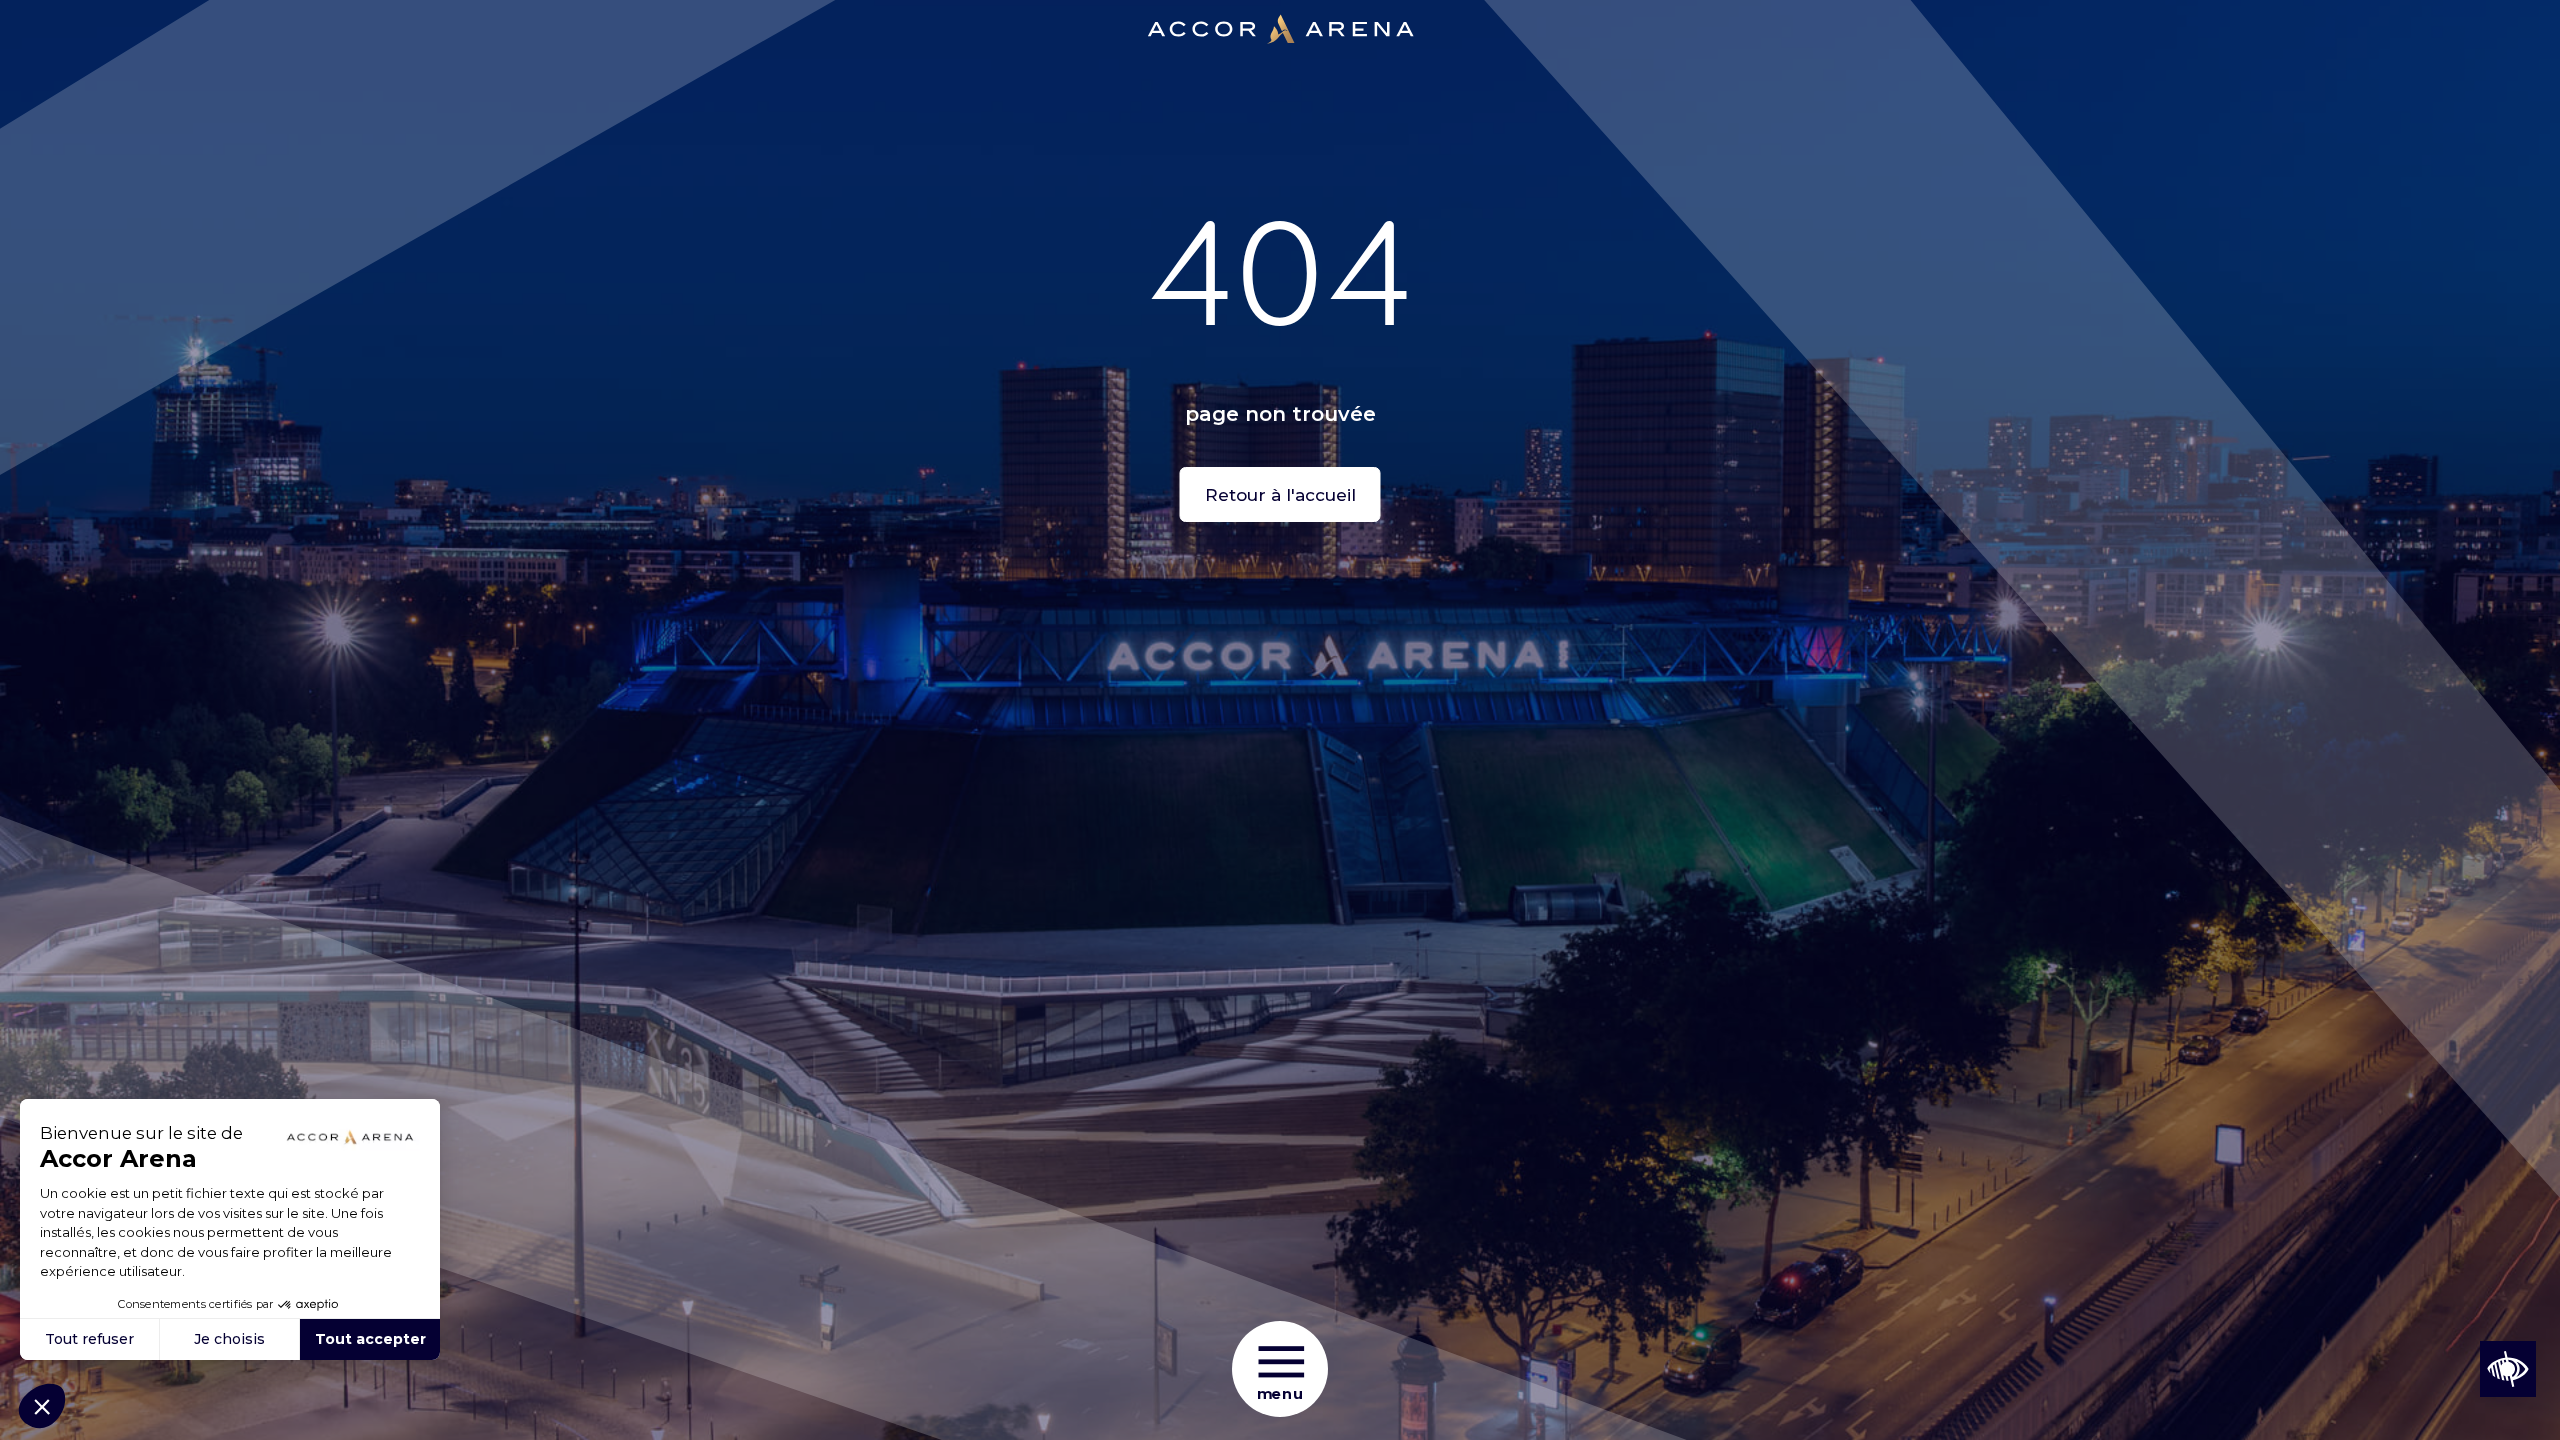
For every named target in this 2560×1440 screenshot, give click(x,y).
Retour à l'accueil (1280, 495)
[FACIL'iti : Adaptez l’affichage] (2508, 1369)
